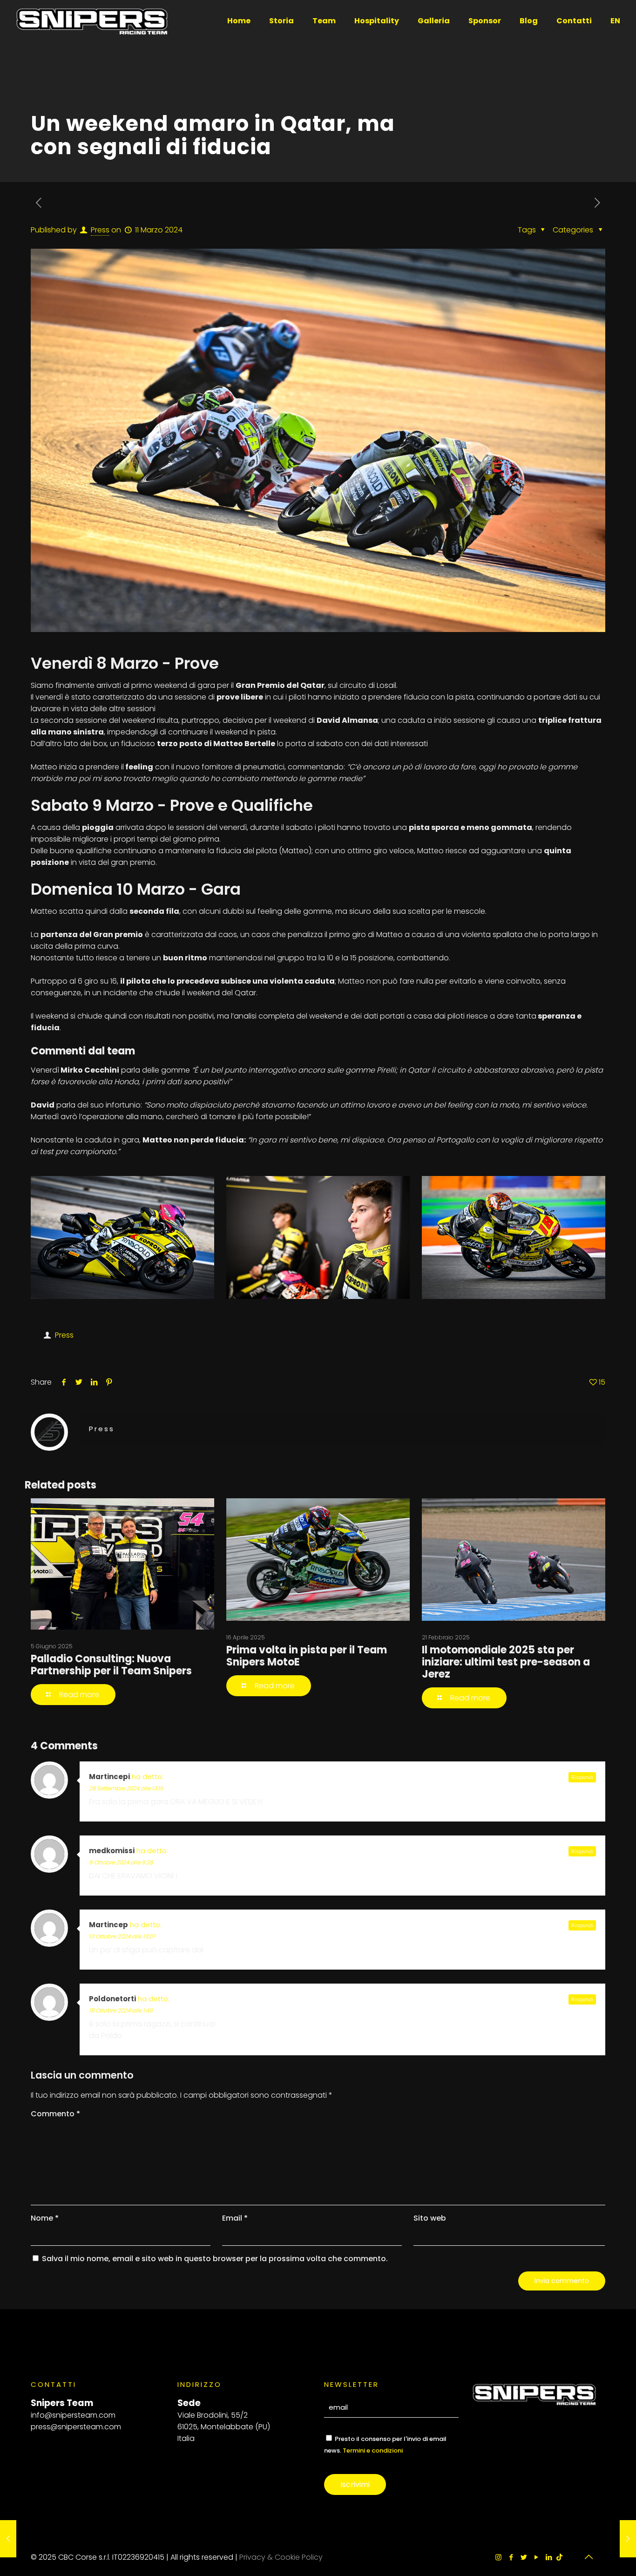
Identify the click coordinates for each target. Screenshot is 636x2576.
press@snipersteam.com (76, 2427)
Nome (45, 2218)
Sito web (430, 2218)
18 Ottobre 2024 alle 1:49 (121, 2010)
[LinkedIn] (549, 2557)
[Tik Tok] (559, 2557)
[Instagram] (498, 2557)
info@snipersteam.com (73, 2415)
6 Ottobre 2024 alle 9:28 (121, 1862)
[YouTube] (536, 2557)
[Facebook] (511, 2557)
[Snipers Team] (92, 21)
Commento (55, 2114)
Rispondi (582, 1777)
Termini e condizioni (373, 2450)
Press (100, 230)
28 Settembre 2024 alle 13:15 (126, 1788)
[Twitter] (524, 2557)
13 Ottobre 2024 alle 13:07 (122, 1936)
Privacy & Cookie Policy (281, 2557)
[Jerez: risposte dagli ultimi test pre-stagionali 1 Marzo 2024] (8, 2539)
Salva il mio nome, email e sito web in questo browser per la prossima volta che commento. (215, 2259)
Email (235, 2218)
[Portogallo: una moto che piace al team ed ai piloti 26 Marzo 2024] (628, 2539)
